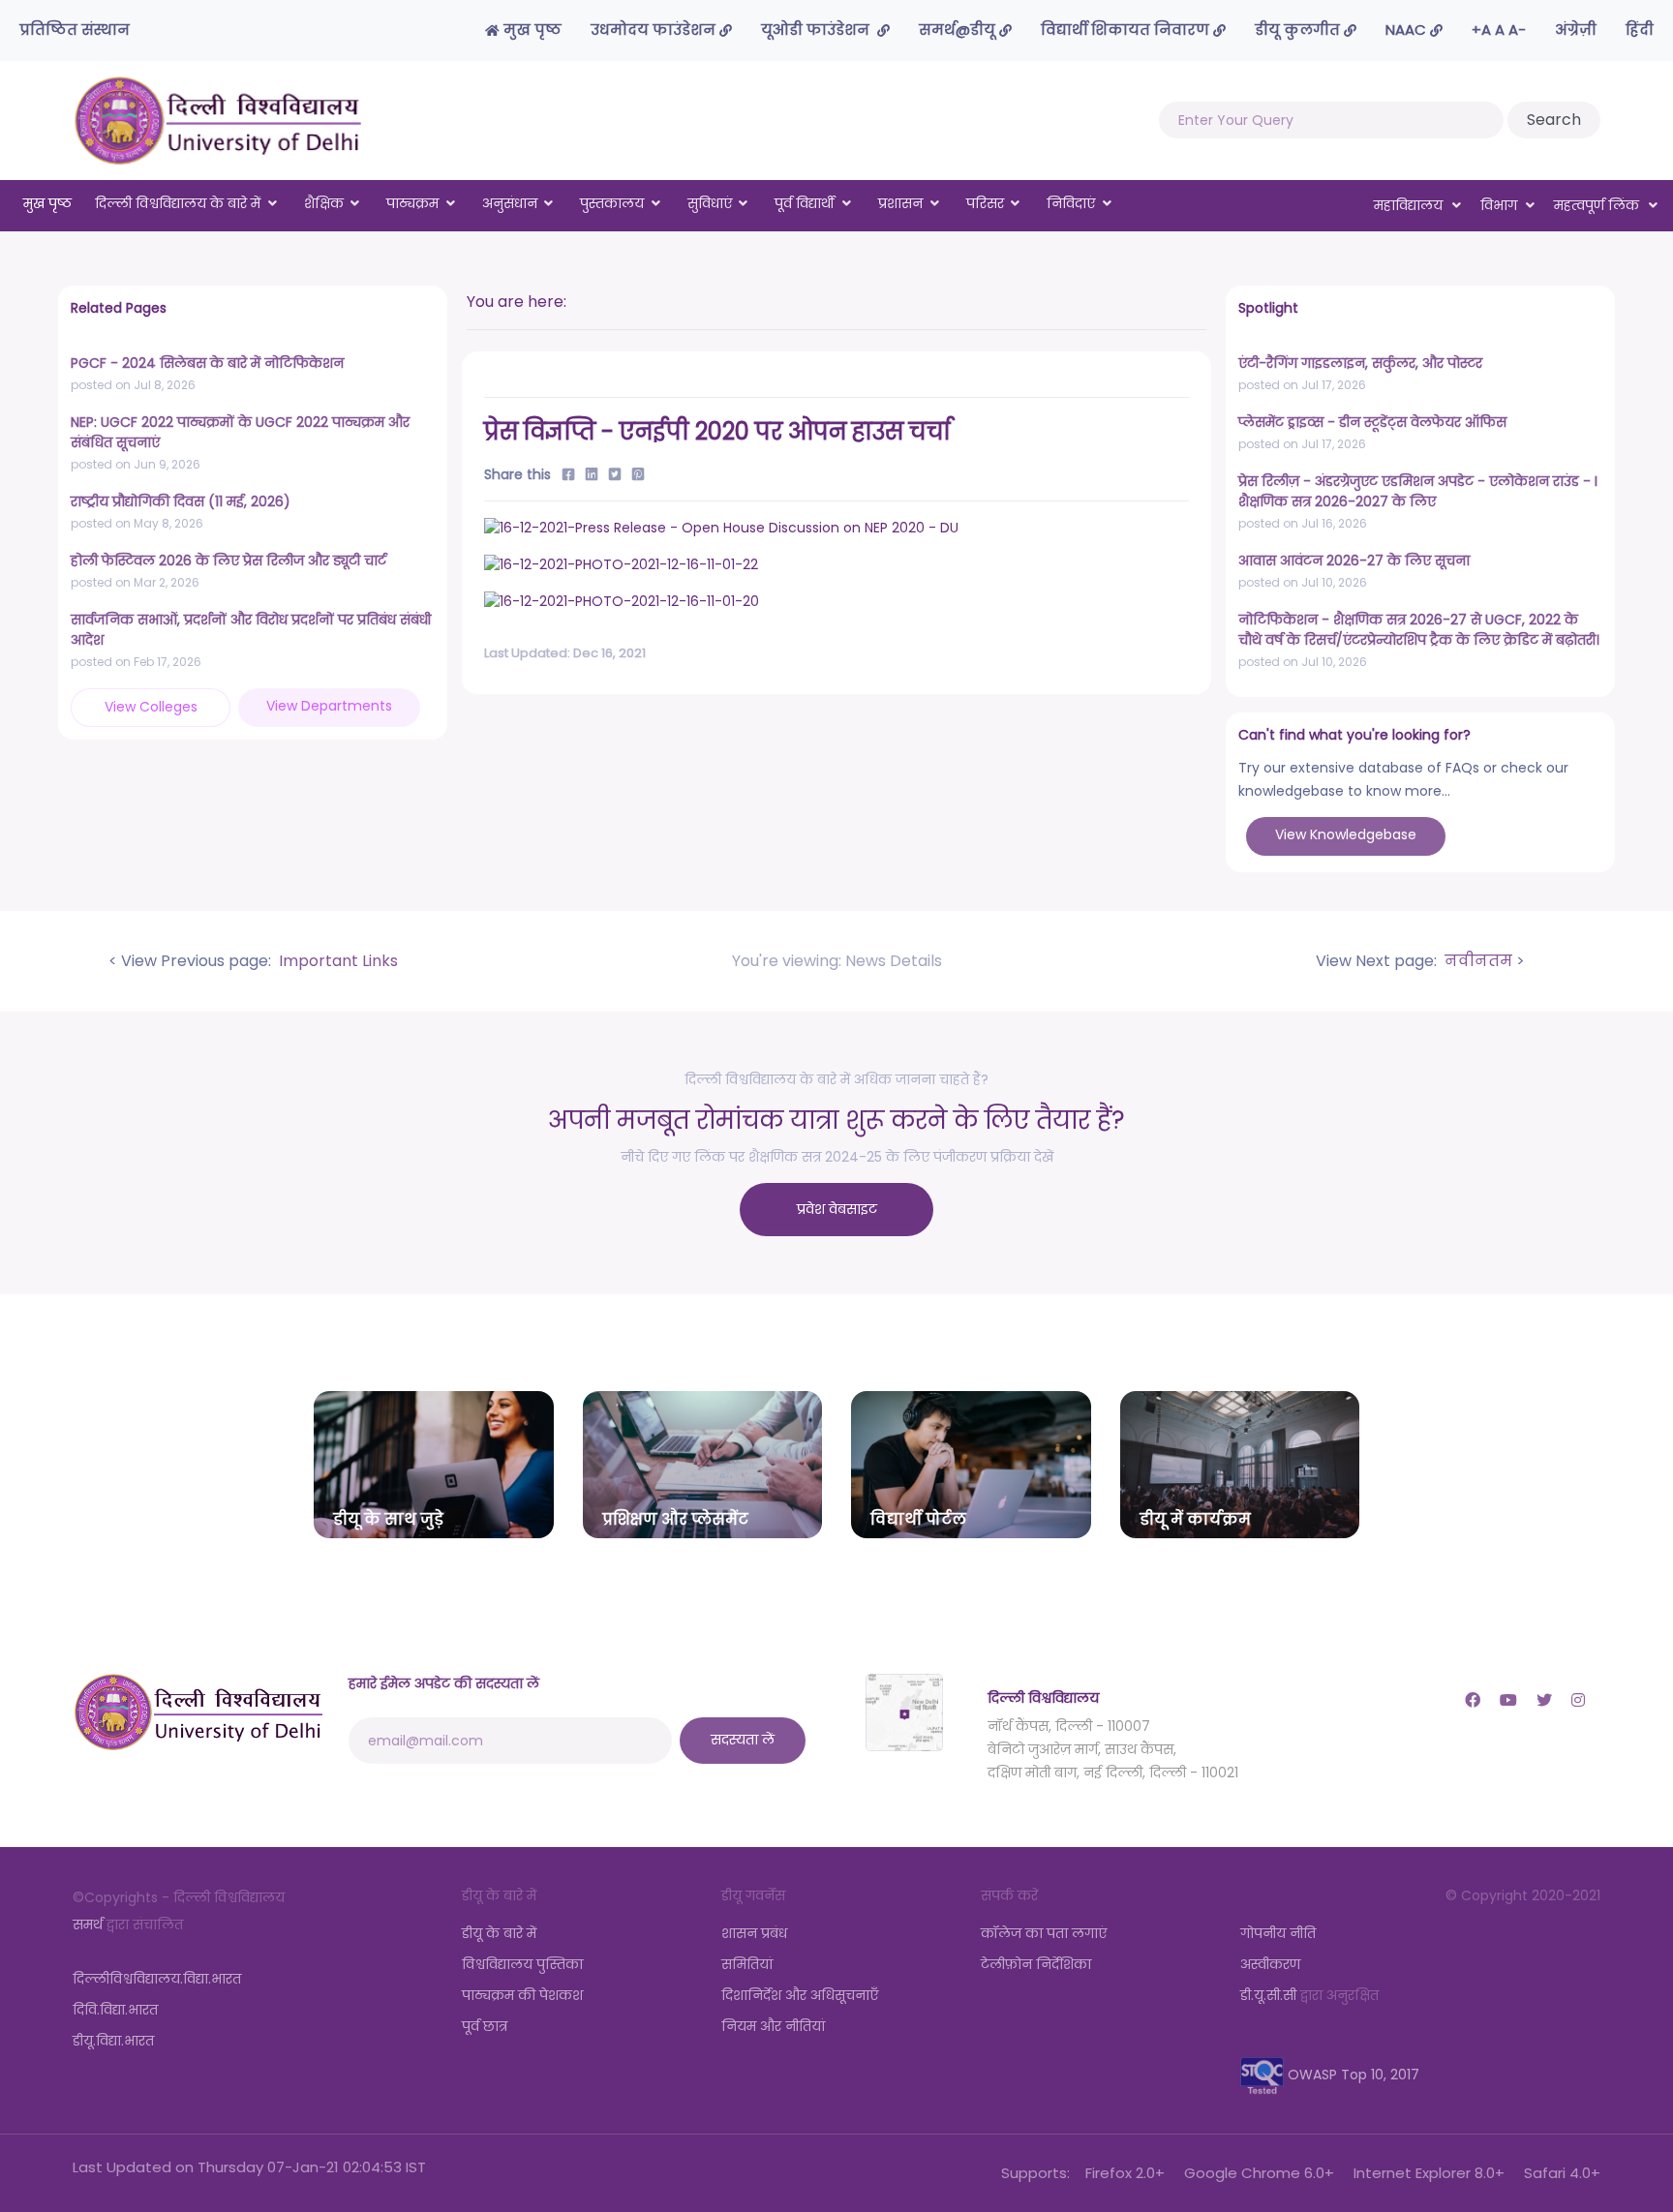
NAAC (1408, 30)
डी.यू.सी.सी (1268, 1995)
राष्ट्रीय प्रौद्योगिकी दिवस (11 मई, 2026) (181, 501)
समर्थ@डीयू (959, 30)
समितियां (747, 1964)
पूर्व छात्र (485, 2026)
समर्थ (88, 1924)
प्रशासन (900, 203)
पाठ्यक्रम (412, 203)
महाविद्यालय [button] (1410, 205)
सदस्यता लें (743, 1740)
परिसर (985, 203)
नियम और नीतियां (773, 2026)
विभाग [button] (1501, 205)
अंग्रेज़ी (1576, 30)
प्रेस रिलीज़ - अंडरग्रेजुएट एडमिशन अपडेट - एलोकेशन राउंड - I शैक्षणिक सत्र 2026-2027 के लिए (1418, 491)
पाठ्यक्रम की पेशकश (522, 1995)
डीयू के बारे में (499, 1933)
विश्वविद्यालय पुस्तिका (522, 1964)
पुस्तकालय (612, 203)
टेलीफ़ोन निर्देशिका (1036, 1964)
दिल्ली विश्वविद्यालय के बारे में (178, 203)
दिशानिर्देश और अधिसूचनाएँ (800, 1995)
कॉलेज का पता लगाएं (1044, 1933)
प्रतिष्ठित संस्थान (75, 30)
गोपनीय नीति (1278, 1933)
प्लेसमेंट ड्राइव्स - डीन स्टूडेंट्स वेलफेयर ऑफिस (1372, 422)
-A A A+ (1499, 30)
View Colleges (151, 707)
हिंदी (1640, 30)
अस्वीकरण (1270, 1964)
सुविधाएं (710, 203)
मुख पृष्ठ (531, 30)
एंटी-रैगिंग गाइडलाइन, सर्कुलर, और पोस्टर (1360, 363)
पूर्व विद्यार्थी (805, 203)
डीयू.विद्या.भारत (113, 2041)
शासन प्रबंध (754, 1933)
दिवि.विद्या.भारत (115, 2010)
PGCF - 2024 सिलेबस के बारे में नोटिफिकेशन (207, 363)
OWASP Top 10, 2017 (1352, 2075)
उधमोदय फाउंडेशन (655, 30)
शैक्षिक (324, 203)
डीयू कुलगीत (1299, 30)
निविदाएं (1071, 203)
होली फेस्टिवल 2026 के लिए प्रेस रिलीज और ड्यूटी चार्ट (228, 561)
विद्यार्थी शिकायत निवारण (1127, 30)
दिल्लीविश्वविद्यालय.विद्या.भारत (157, 1979)
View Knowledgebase (1346, 834)
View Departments (329, 706)
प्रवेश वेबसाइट (837, 1209)
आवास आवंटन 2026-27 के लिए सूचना (1354, 561)
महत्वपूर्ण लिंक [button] (1598, 205)
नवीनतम (1476, 961)
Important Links (336, 961)
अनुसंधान (510, 203)
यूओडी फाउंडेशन (819, 30)
